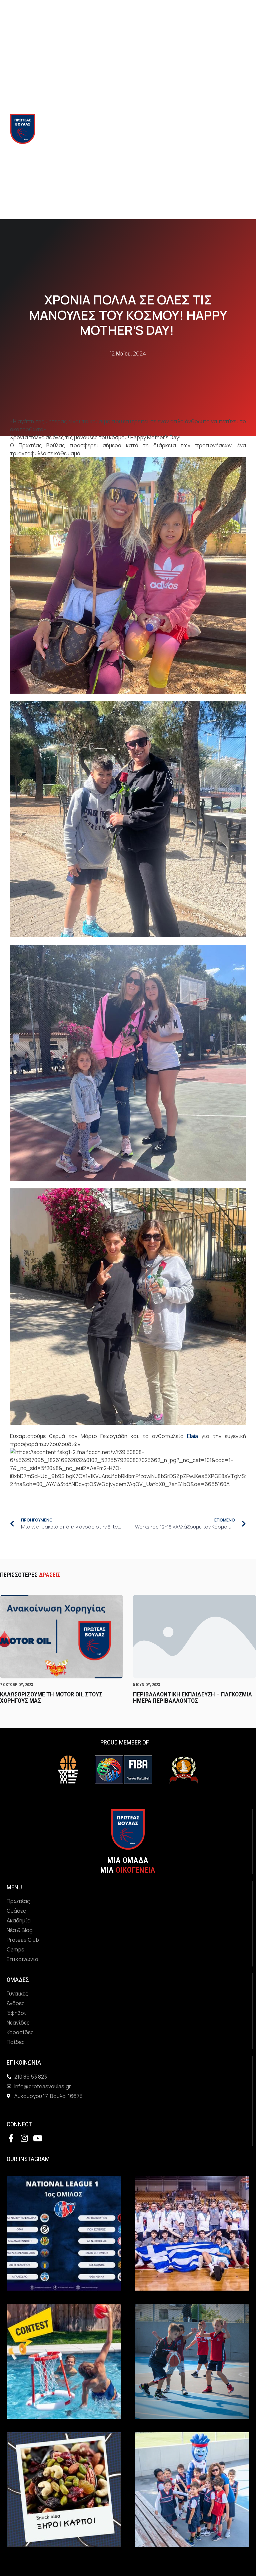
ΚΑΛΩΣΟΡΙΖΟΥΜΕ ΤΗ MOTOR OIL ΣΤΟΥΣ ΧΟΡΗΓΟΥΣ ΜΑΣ (51, 1697)
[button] (180, 129)
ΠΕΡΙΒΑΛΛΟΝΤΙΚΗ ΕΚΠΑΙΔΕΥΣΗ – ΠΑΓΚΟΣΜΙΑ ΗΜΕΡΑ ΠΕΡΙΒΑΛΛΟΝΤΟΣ (192, 1697)
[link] (192, 1436)
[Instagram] (24, 2138)
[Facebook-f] (11, 2138)
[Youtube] (37, 2138)
